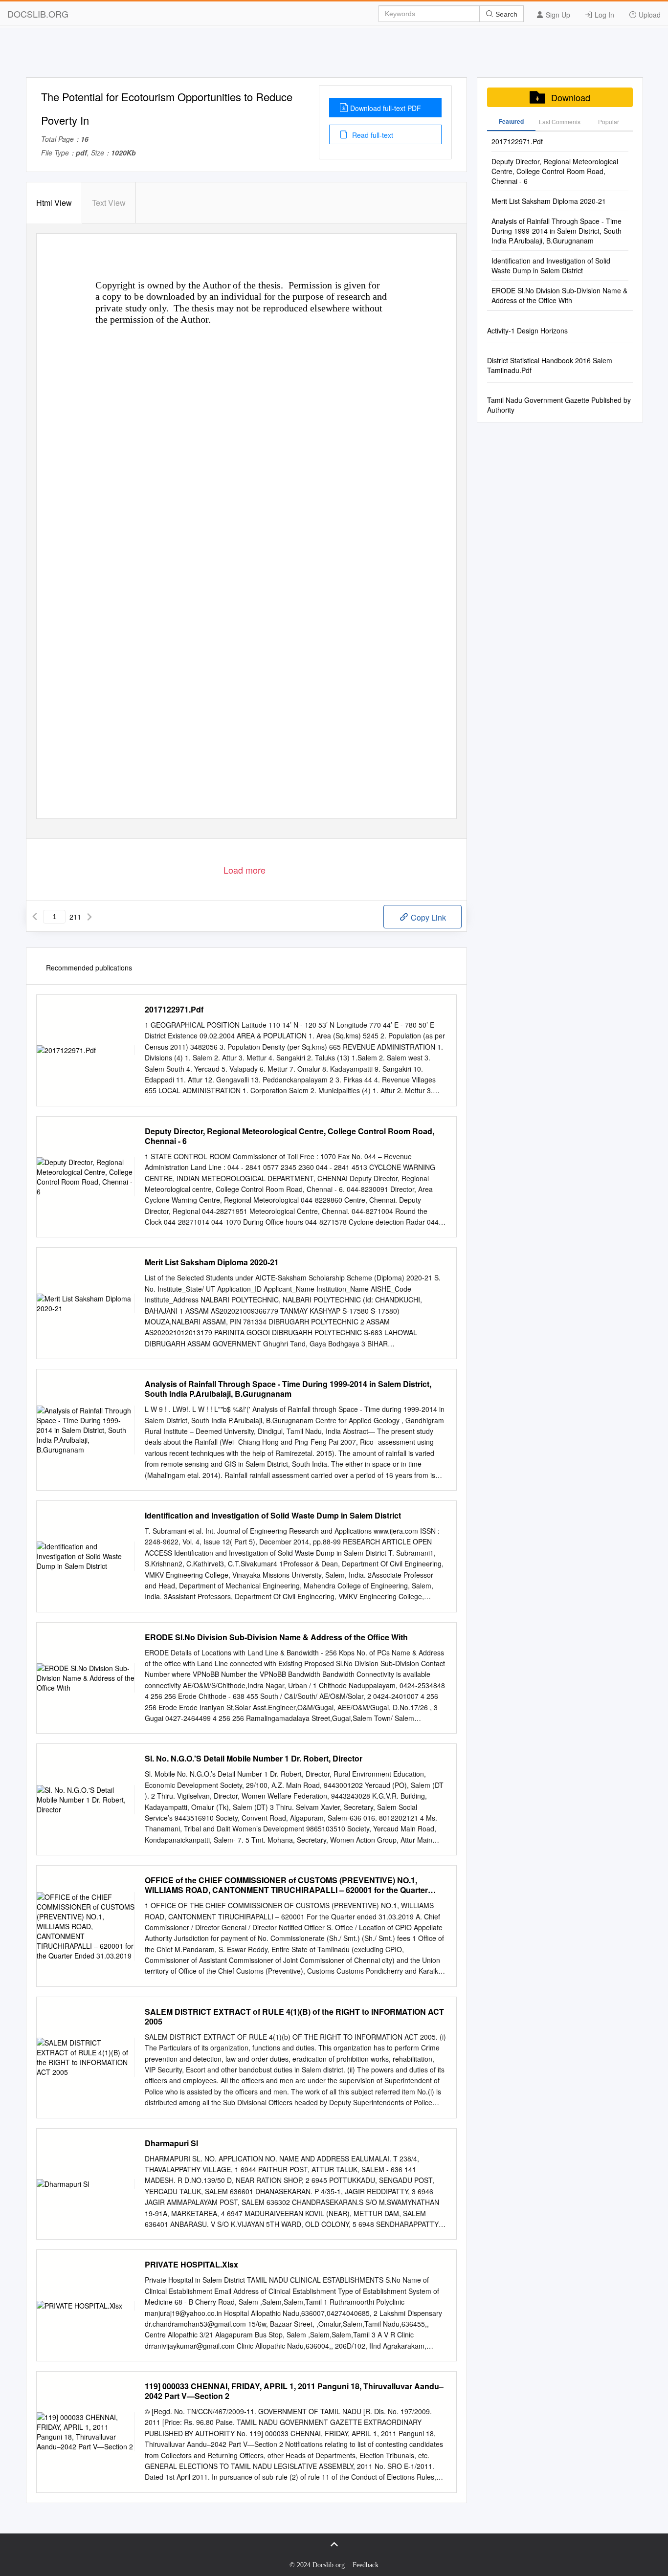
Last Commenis (560, 121)
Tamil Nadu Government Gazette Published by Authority (559, 405)
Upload (649, 15)
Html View (54, 203)
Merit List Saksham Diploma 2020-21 (212, 1262)
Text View (109, 203)
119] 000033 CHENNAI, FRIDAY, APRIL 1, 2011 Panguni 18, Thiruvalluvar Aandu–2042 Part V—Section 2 (294, 2391)
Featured (511, 121)
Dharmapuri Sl (171, 2143)
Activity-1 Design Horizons (527, 330)
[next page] (89, 917)
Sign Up (557, 15)
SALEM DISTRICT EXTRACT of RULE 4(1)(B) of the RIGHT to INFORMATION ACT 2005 (294, 2017)
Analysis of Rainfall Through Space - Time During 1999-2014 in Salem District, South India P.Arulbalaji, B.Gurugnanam (288, 1389)
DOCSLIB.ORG (38, 14)
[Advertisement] (334, 55)
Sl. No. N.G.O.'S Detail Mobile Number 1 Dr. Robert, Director (254, 1759)
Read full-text (372, 135)
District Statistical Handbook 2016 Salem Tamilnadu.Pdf (550, 365)
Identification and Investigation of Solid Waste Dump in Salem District (273, 1516)
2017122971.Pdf (174, 1010)
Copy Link (427, 917)
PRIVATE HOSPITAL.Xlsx (191, 2265)
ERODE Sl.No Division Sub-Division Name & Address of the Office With (276, 1637)
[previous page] (35, 917)
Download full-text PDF (386, 108)
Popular (609, 121)
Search (505, 14)
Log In (603, 15)
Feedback (366, 2565)
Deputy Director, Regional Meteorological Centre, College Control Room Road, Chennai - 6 (289, 1136)
